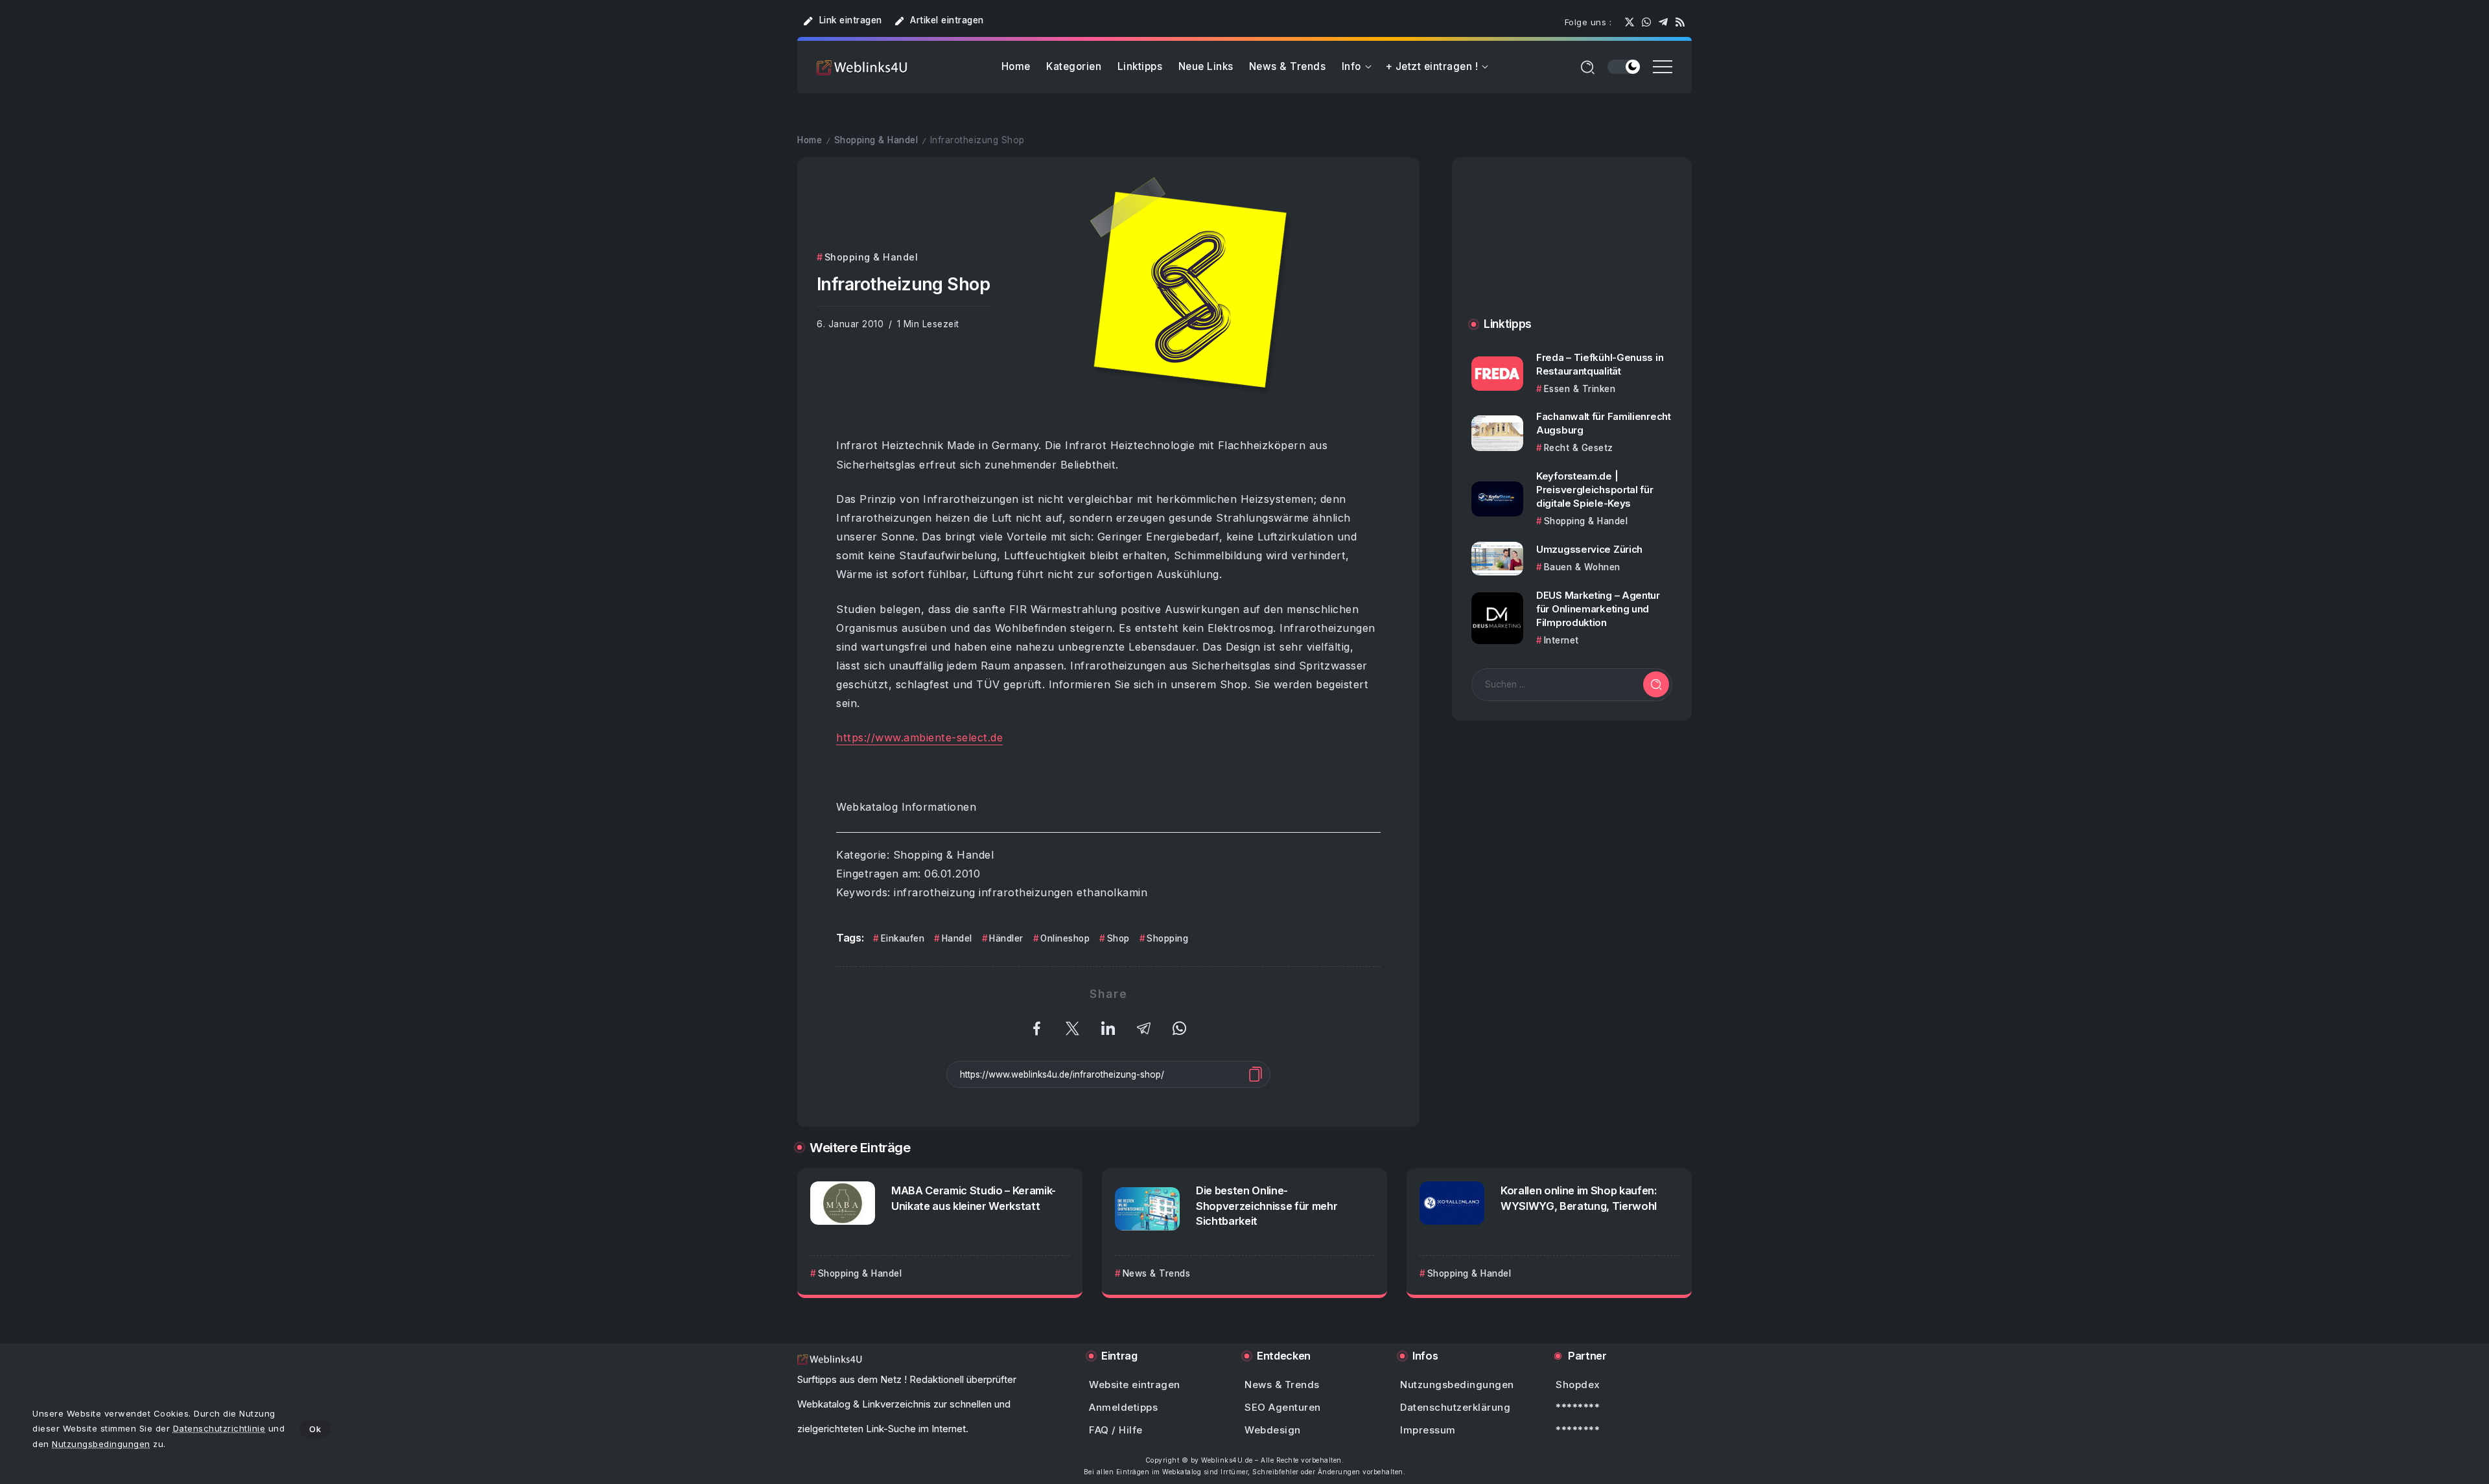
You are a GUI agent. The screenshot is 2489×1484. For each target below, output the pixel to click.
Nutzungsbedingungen (101, 1444)
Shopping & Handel (876, 140)
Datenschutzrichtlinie (219, 1428)
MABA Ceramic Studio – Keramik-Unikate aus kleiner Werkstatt (974, 1198)
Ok (315, 1429)
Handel (957, 938)
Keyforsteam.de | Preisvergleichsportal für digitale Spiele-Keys (1595, 490)
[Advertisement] (1572, 250)
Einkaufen (903, 938)
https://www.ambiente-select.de (919, 737)
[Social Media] (1630, 22)
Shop (1118, 938)
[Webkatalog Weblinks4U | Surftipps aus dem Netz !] (862, 67)
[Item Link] (1497, 374)
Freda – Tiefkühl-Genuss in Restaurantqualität (1600, 364)
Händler (1006, 938)
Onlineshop (1065, 938)
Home (810, 140)
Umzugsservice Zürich (1589, 549)
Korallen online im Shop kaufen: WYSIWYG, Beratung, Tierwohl (1579, 1198)
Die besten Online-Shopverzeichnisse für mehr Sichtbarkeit (1267, 1205)
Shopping (1167, 938)
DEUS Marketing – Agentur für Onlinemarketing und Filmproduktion (1598, 609)
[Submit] (1656, 684)
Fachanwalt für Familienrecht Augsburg (1604, 423)
